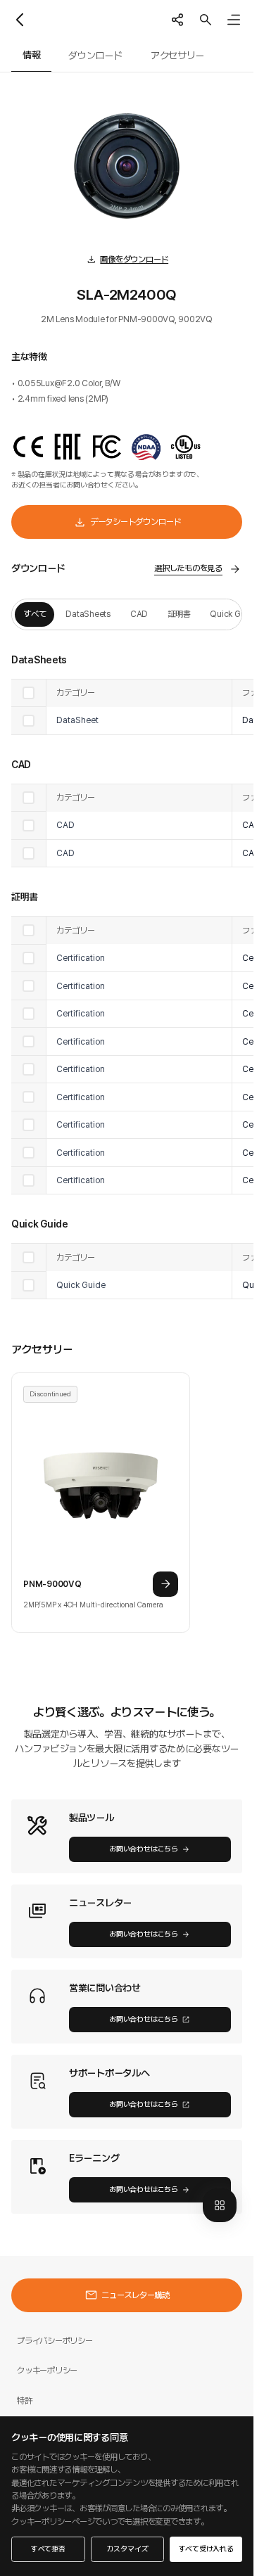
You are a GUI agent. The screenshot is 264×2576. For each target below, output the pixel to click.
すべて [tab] (34, 614)
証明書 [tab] (179, 614)
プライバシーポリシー (55, 2341)
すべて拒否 (48, 2549)
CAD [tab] (139, 614)
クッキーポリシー (47, 2370)
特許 (25, 2400)
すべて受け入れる (206, 2549)
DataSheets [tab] (88, 614)
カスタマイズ (128, 2549)
